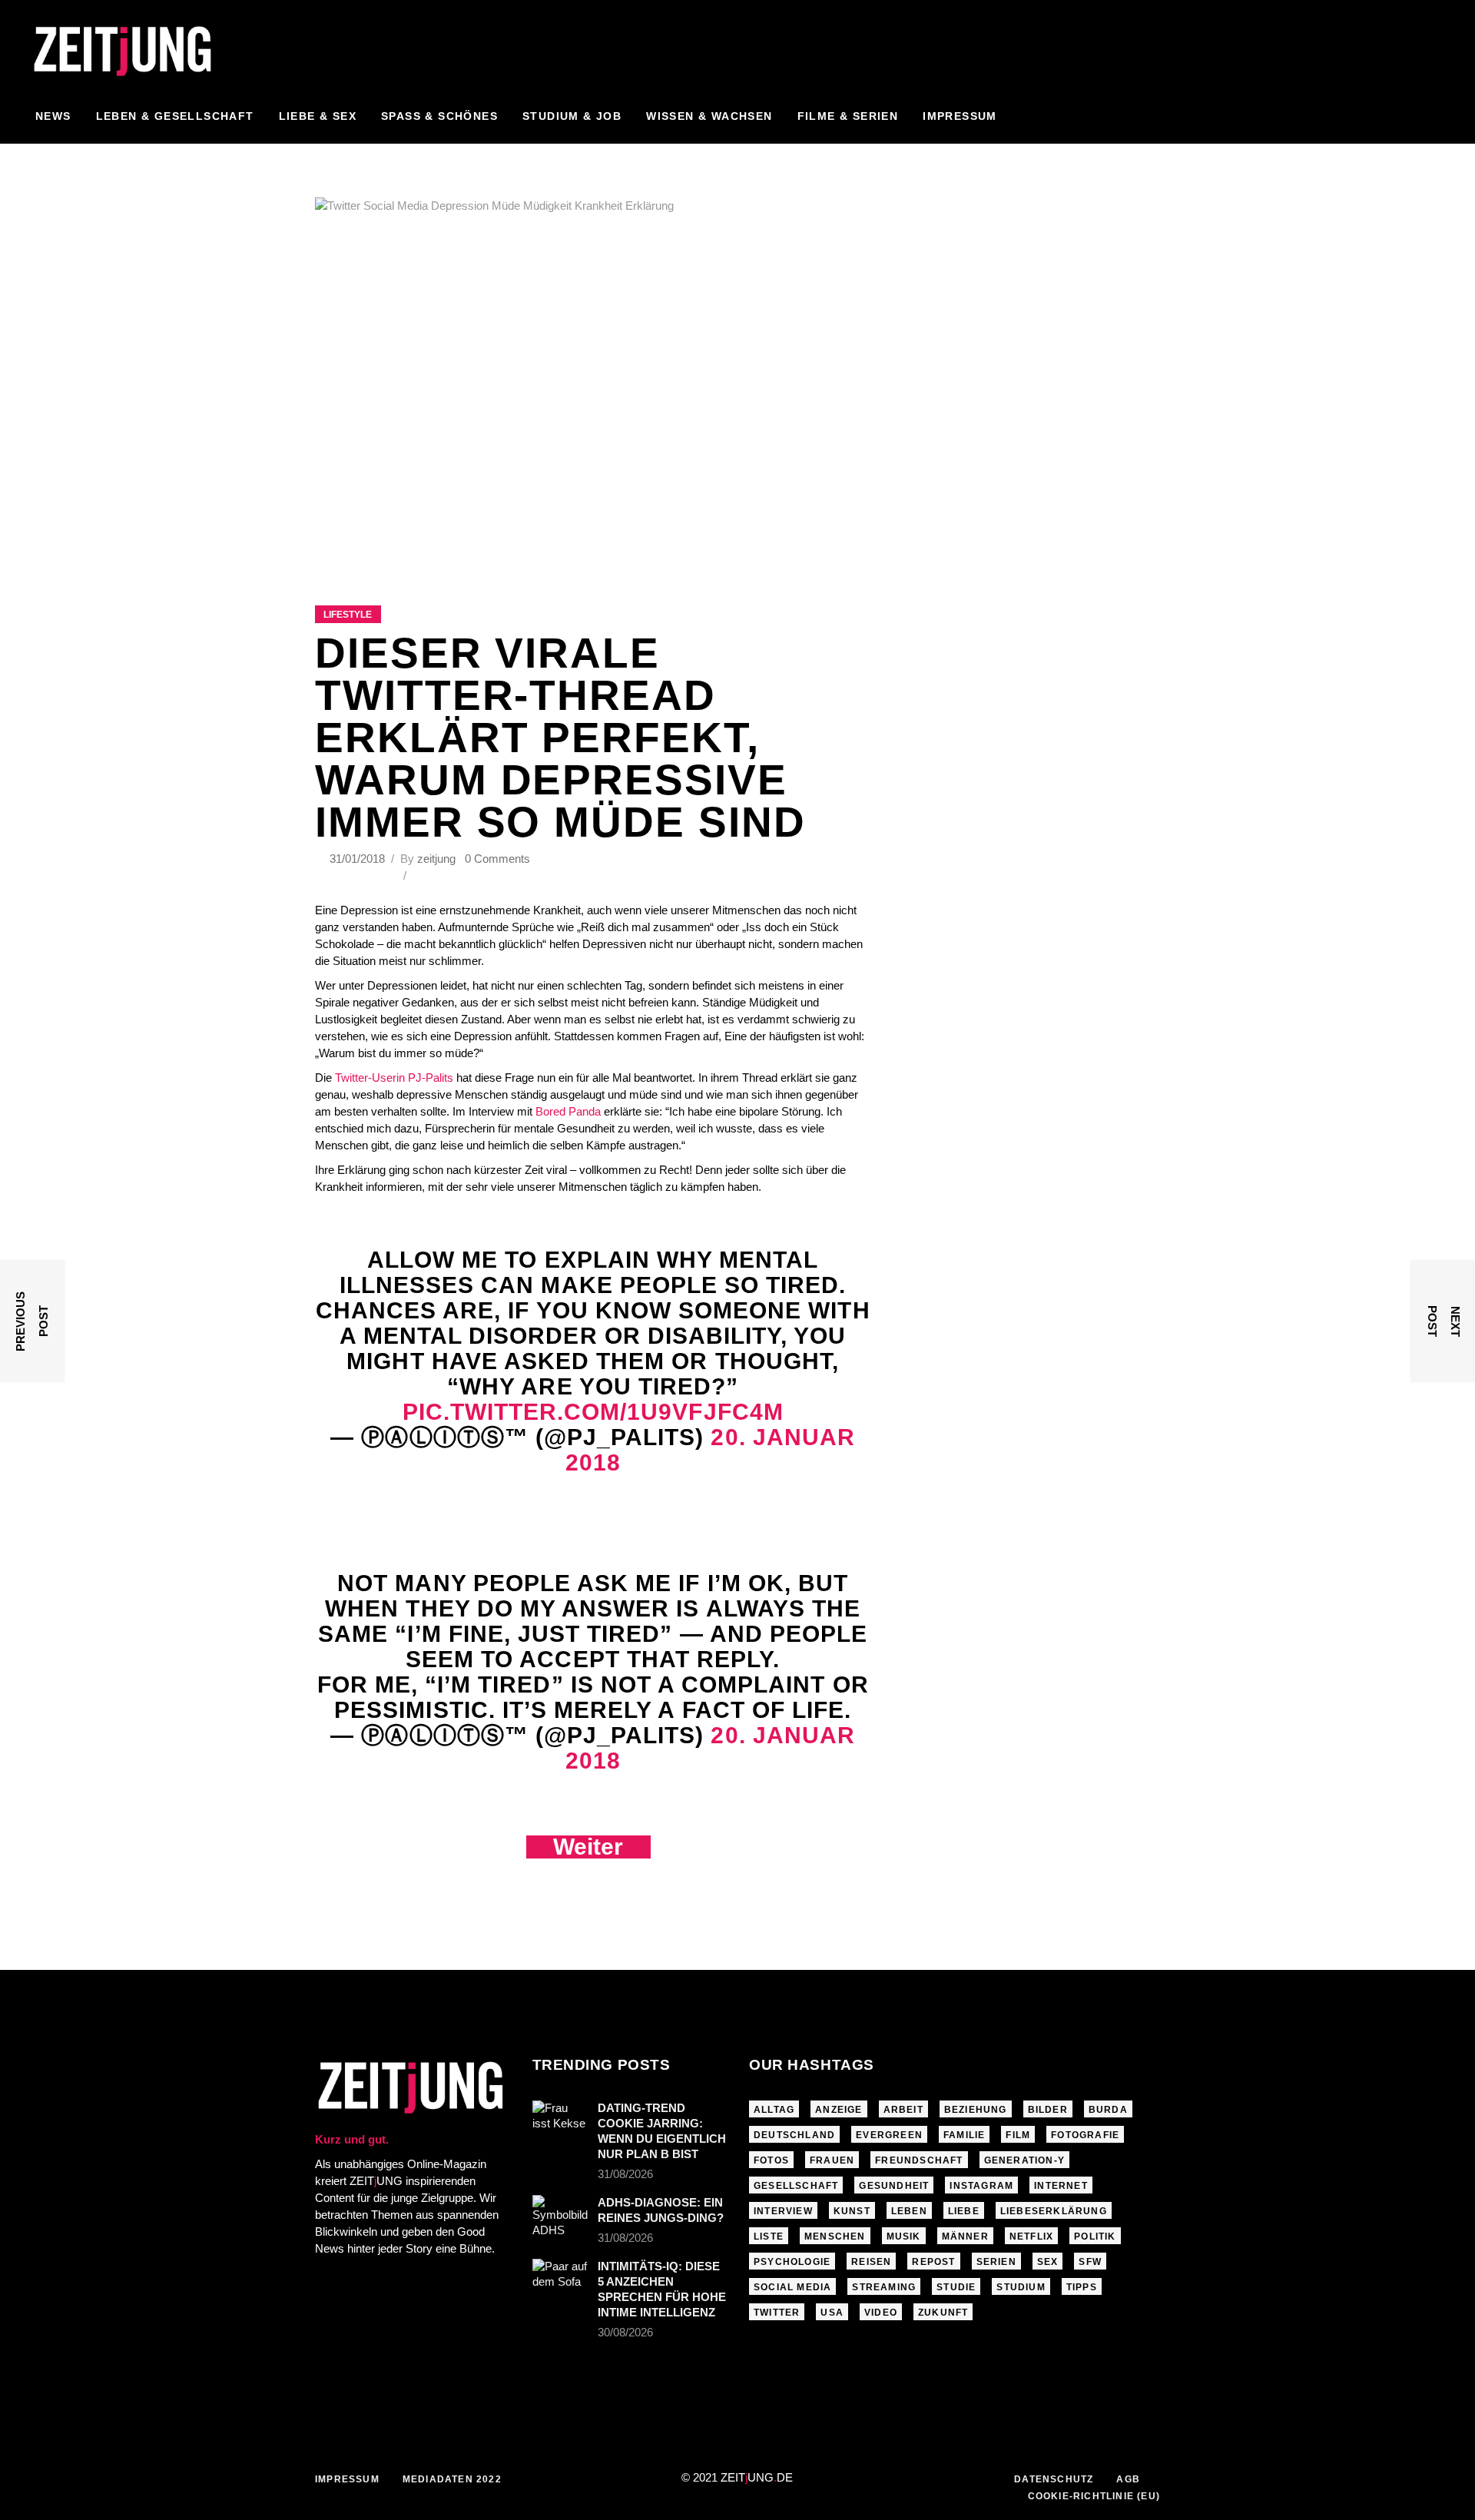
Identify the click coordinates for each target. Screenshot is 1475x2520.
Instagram (981, 2186)
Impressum (347, 2479)
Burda (1108, 2110)
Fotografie (1085, 2135)
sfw (1090, 2262)
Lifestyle (348, 615)
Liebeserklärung (1054, 2211)
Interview (783, 2211)
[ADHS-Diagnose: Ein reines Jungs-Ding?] (560, 2217)
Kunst (852, 2211)
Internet (1061, 2186)
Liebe (964, 2211)
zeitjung (436, 859)
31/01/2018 (359, 859)
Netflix (1031, 2236)
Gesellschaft (796, 2186)
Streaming (884, 2287)
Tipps (1082, 2287)
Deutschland (794, 2135)
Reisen (871, 2262)
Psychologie (792, 2262)
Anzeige (839, 2110)
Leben (909, 2211)
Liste (769, 2236)
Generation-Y (1024, 2160)
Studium (1021, 2287)
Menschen (835, 2236)
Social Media (792, 2287)
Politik (1095, 2236)
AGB (1128, 2479)
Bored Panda (568, 1111)
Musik (904, 2236)
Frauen (832, 2160)
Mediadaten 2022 (452, 2479)
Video (881, 2313)
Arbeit (903, 2110)
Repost (933, 2262)
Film (1018, 2135)
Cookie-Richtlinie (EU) (1094, 2496)
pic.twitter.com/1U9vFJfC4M (593, 1412)
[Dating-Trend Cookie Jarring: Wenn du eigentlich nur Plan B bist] (560, 2119)
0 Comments (497, 859)
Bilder (1048, 2110)
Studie (956, 2287)
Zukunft (943, 2313)
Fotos (771, 2160)
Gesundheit (894, 2186)
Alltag (774, 2110)
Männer (965, 2236)
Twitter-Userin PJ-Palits (394, 1078)
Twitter (777, 2313)
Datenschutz (1054, 2479)
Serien (996, 2262)
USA (832, 2313)
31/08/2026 (625, 2174)
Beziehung (976, 2110)
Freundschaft (919, 2160)
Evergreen (889, 2135)
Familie (964, 2135)
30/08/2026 (625, 2332)
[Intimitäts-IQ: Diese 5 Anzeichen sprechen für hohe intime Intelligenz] (560, 2277)
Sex (1048, 2262)
